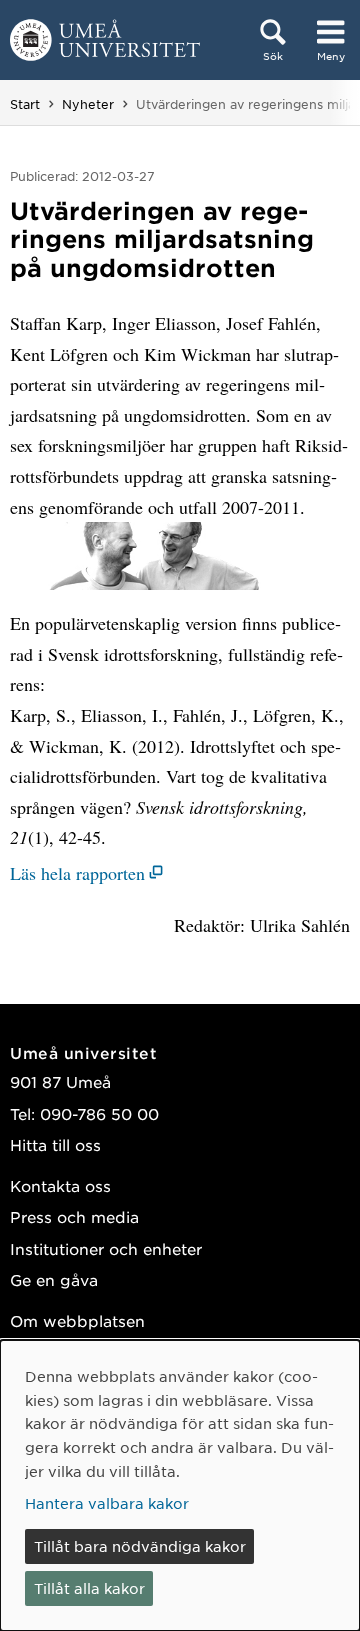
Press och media (74, 1216)
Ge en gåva (54, 1279)
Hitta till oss (55, 1144)
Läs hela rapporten (77, 873)
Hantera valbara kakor (107, 1503)
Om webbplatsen (77, 1320)
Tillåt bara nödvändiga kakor (140, 1546)
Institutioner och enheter (106, 1248)
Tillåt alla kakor (89, 1588)
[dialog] (180, 1485)
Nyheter (88, 104)
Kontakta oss (60, 1185)
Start (25, 104)
